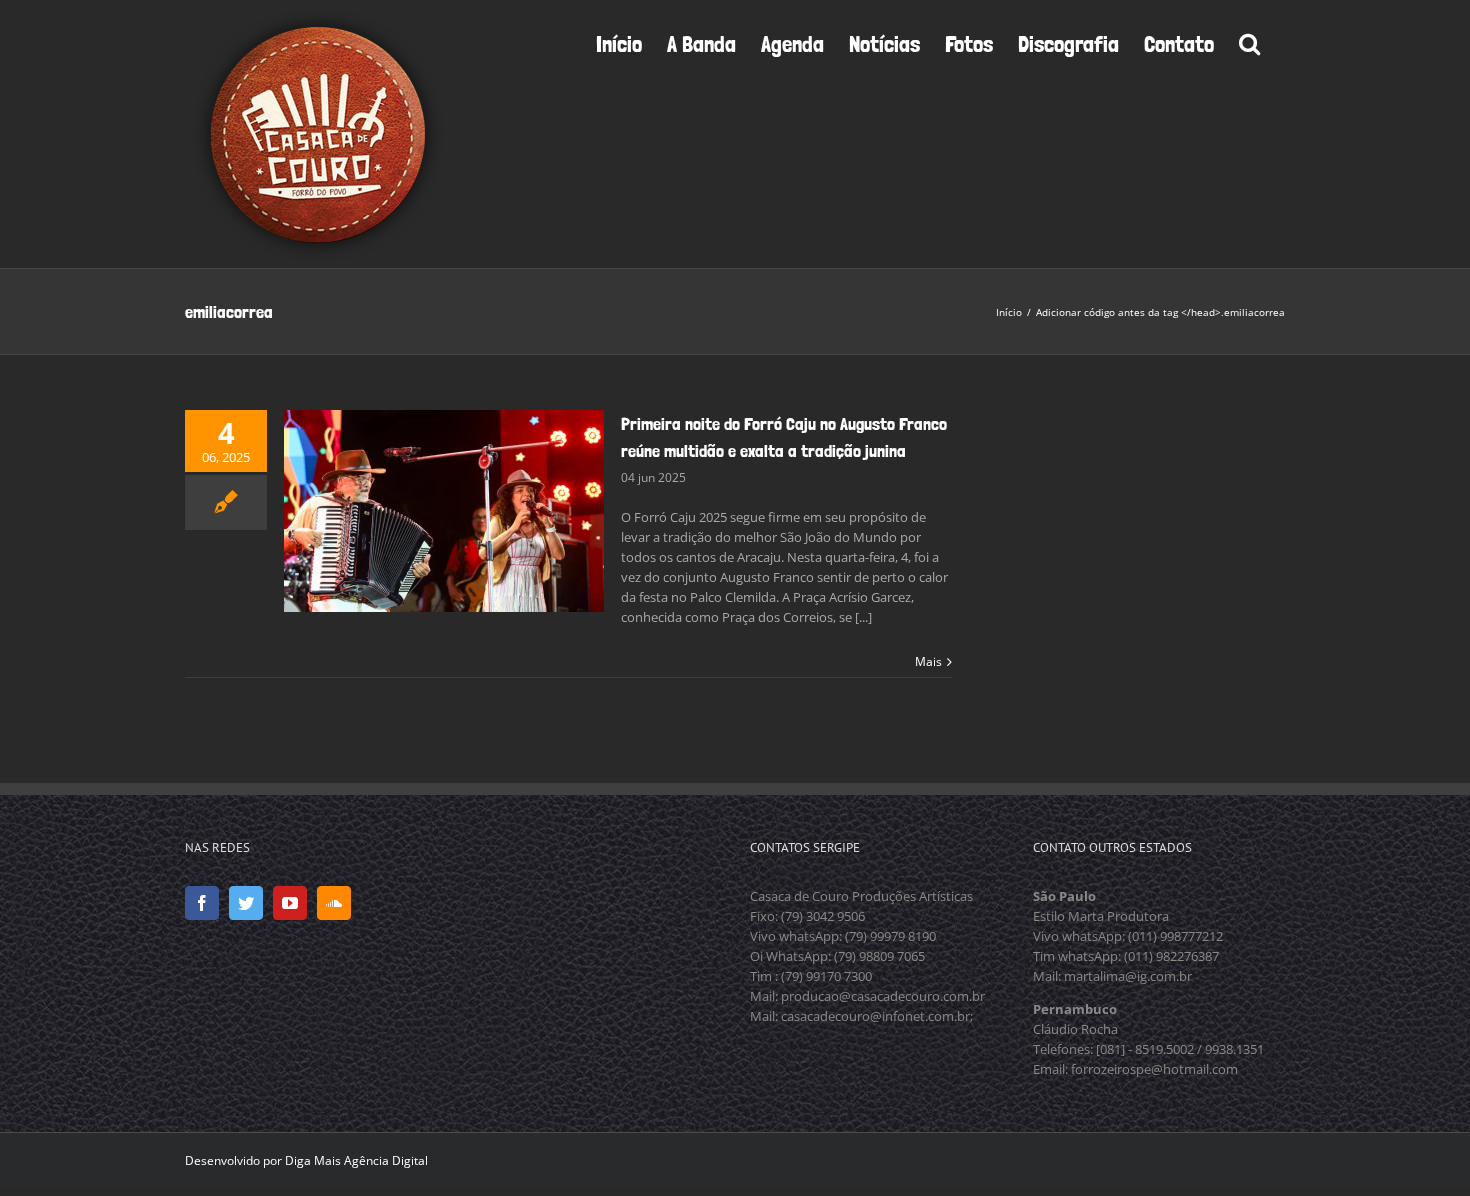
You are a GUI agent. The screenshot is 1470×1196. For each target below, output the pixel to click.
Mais (928, 661)
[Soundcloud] (334, 903)
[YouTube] (290, 903)
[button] (1249, 42)
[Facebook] (202, 903)
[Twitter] (246, 903)
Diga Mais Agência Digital (356, 1160)
